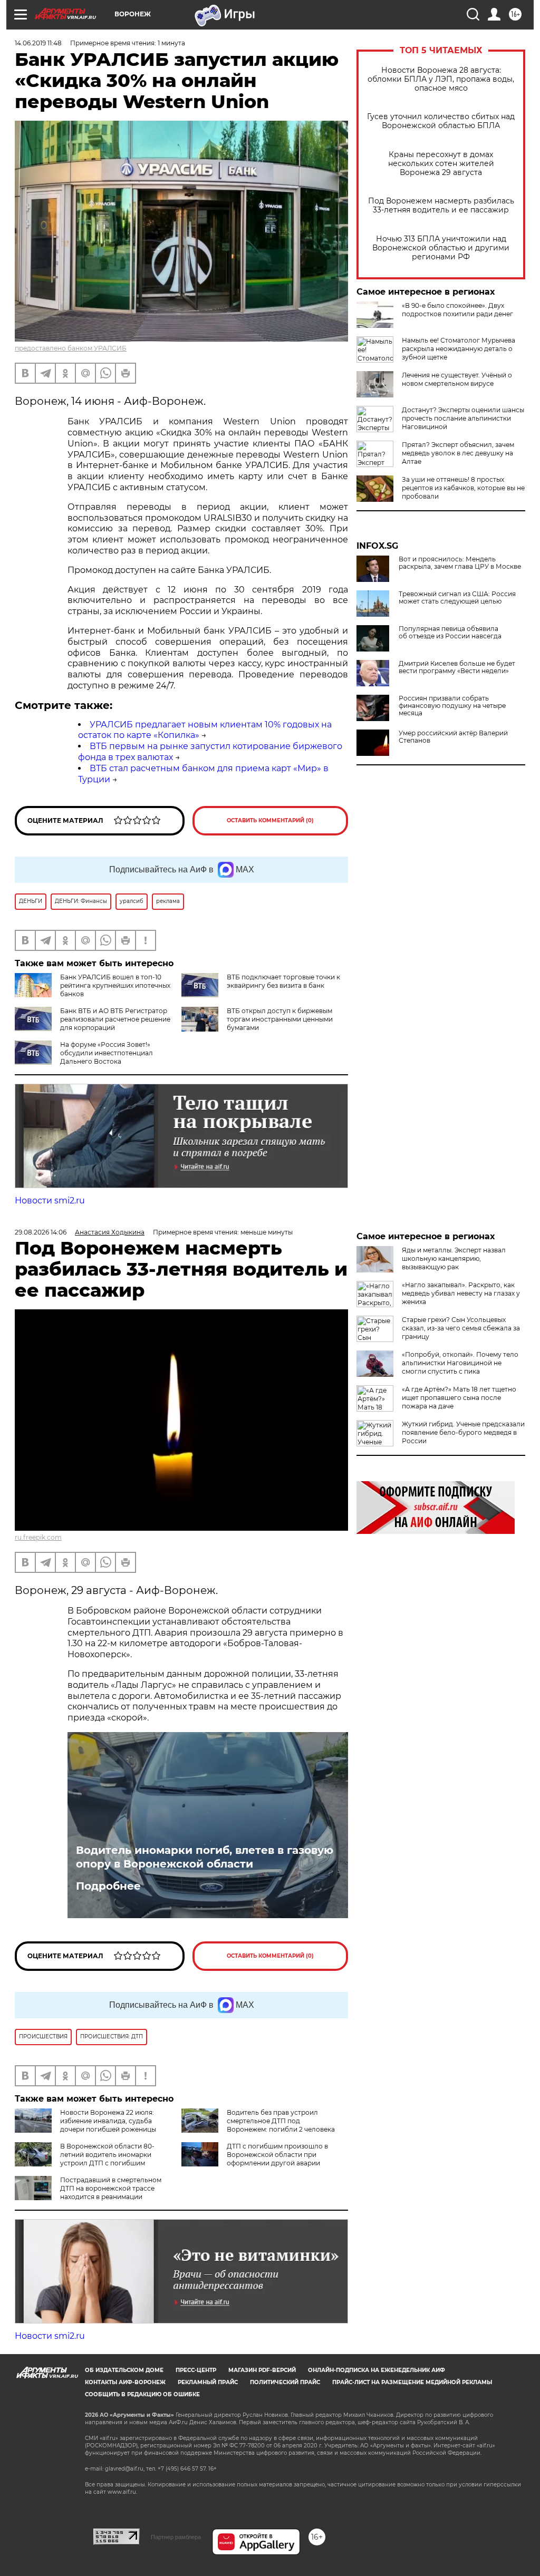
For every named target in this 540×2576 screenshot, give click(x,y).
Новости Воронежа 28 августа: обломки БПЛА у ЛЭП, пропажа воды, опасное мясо (441, 79)
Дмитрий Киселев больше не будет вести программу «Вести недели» (457, 667)
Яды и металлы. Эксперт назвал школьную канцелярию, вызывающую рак (454, 1258)
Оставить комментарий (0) (270, 820)
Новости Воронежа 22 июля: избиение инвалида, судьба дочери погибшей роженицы (108, 2121)
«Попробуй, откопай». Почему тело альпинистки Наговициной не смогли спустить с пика (460, 1363)
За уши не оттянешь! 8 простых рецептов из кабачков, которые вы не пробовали (463, 488)
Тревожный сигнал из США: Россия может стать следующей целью (457, 598)
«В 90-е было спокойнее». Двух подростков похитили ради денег (457, 310)
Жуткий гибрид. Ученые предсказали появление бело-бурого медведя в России (463, 1432)
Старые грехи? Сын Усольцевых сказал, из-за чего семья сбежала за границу (461, 1328)
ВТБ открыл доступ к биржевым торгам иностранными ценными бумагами (280, 1019)
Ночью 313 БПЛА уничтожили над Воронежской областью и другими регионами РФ (441, 248)
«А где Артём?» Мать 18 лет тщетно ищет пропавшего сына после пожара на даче (459, 1398)
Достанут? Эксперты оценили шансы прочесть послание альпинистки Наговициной (463, 418)
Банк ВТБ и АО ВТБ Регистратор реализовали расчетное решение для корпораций (115, 1019)
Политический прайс (285, 2382)
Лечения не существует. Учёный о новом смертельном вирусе (457, 379)
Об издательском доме (124, 2370)
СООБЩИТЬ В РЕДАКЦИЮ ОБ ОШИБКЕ (142, 2394)
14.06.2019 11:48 (38, 43)
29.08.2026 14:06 (41, 1232)
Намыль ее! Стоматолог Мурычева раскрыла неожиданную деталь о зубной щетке (459, 349)
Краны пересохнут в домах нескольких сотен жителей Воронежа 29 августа (441, 164)
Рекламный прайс (208, 2382)
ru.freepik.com (38, 1537)
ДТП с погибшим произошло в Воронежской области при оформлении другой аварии (277, 2155)
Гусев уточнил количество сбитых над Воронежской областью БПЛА (441, 121)
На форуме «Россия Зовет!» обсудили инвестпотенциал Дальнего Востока (107, 1053)
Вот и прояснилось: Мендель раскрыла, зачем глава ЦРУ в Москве (460, 563)
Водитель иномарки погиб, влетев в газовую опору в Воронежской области (205, 1857)
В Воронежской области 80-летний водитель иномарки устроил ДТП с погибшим (107, 2155)
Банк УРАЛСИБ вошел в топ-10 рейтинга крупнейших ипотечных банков (115, 985)
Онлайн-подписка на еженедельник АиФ (377, 2370)
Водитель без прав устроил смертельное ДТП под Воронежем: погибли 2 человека (281, 2121)
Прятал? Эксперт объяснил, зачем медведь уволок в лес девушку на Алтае (458, 453)
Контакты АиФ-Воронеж (125, 2382)
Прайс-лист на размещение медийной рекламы (412, 2382)
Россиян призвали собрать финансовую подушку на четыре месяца (452, 706)
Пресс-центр (196, 2370)
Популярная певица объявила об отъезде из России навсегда (450, 633)
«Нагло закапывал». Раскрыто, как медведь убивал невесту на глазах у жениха (461, 1293)
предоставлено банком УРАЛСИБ (71, 348)
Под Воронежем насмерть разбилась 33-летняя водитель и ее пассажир (441, 206)
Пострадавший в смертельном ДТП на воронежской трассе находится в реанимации (111, 2188)
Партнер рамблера (176, 2537)
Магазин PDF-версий (262, 2370)
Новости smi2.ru (50, 1200)
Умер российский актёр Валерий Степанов (453, 737)
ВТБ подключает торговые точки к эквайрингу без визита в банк (283, 981)
